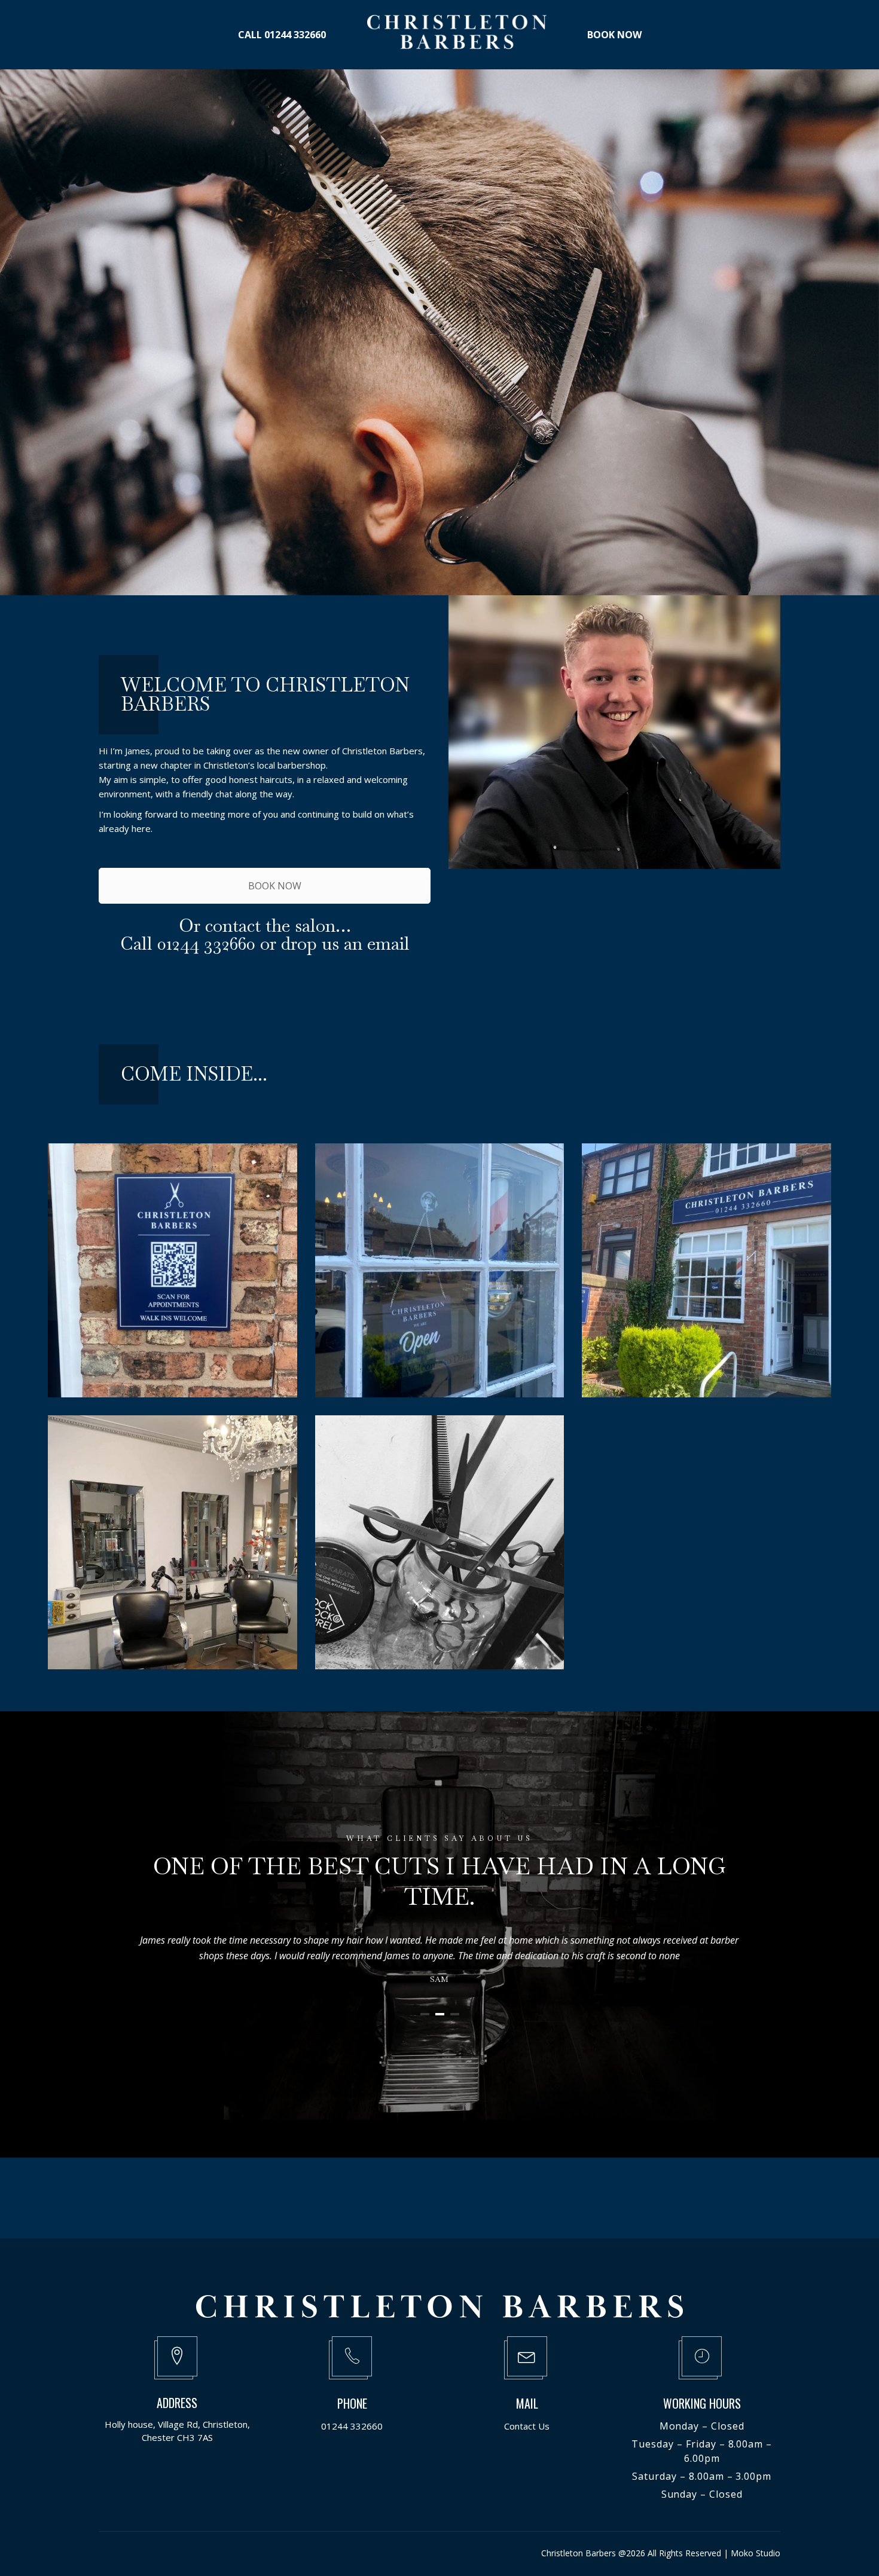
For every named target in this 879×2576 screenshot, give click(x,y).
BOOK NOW (274, 886)
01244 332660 (352, 2426)
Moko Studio (756, 2553)
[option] (439, 1406)
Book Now (431, 414)
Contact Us (527, 2426)
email (388, 943)
